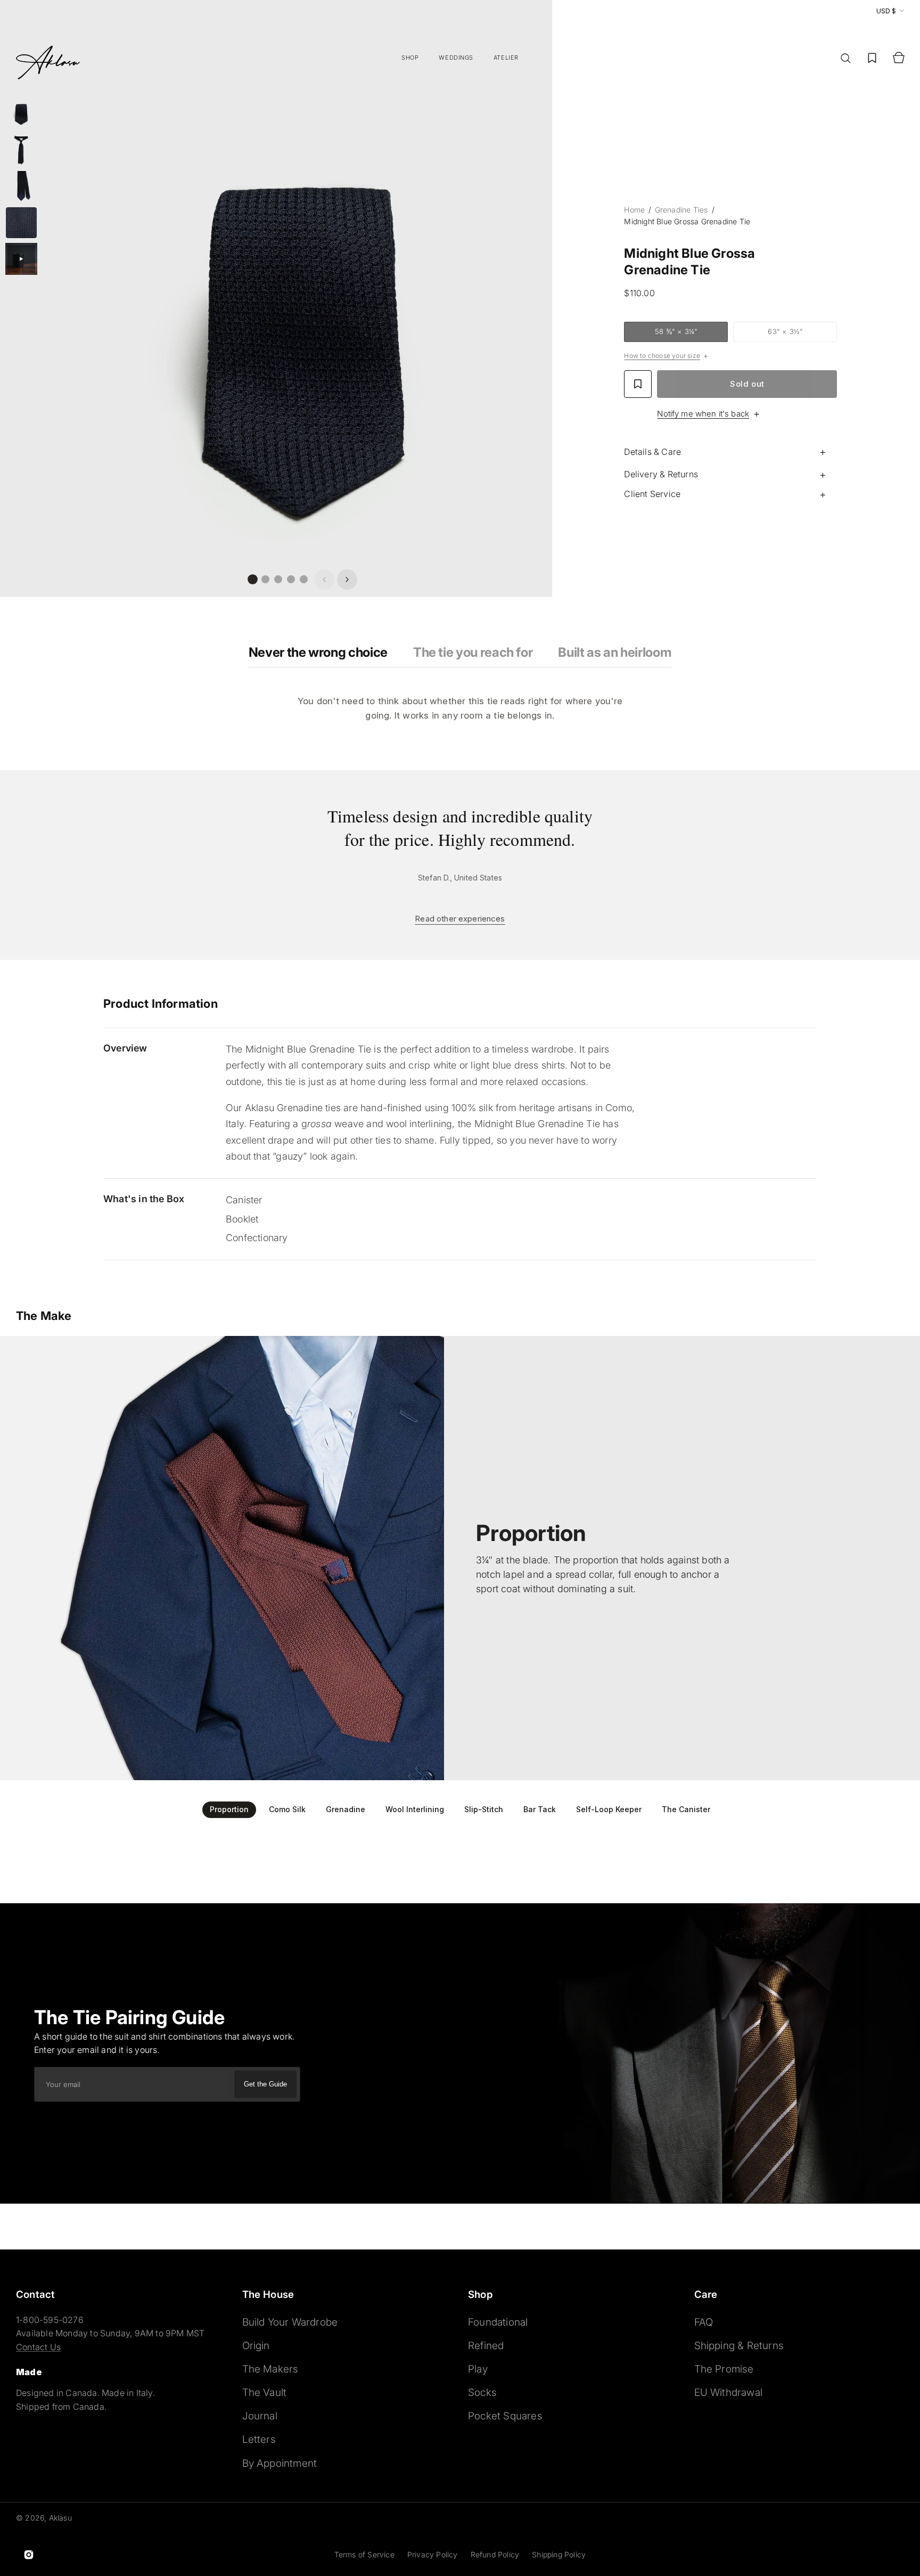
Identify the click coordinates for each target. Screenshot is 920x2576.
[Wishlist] (872, 58)
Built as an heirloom (615, 652)
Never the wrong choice (318, 652)
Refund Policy (495, 2554)
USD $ (886, 11)
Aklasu (60, 2518)
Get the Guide (265, 2084)
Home (635, 210)
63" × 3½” (800, 333)
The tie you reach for (473, 652)
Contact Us (38, 2347)
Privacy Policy (433, 2554)
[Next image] (347, 580)
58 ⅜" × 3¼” (689, 333)
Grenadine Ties (681, 210)
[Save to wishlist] (638, 384)
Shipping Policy (559, 2554)
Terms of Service (364, 2554)
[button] (845, 58)
